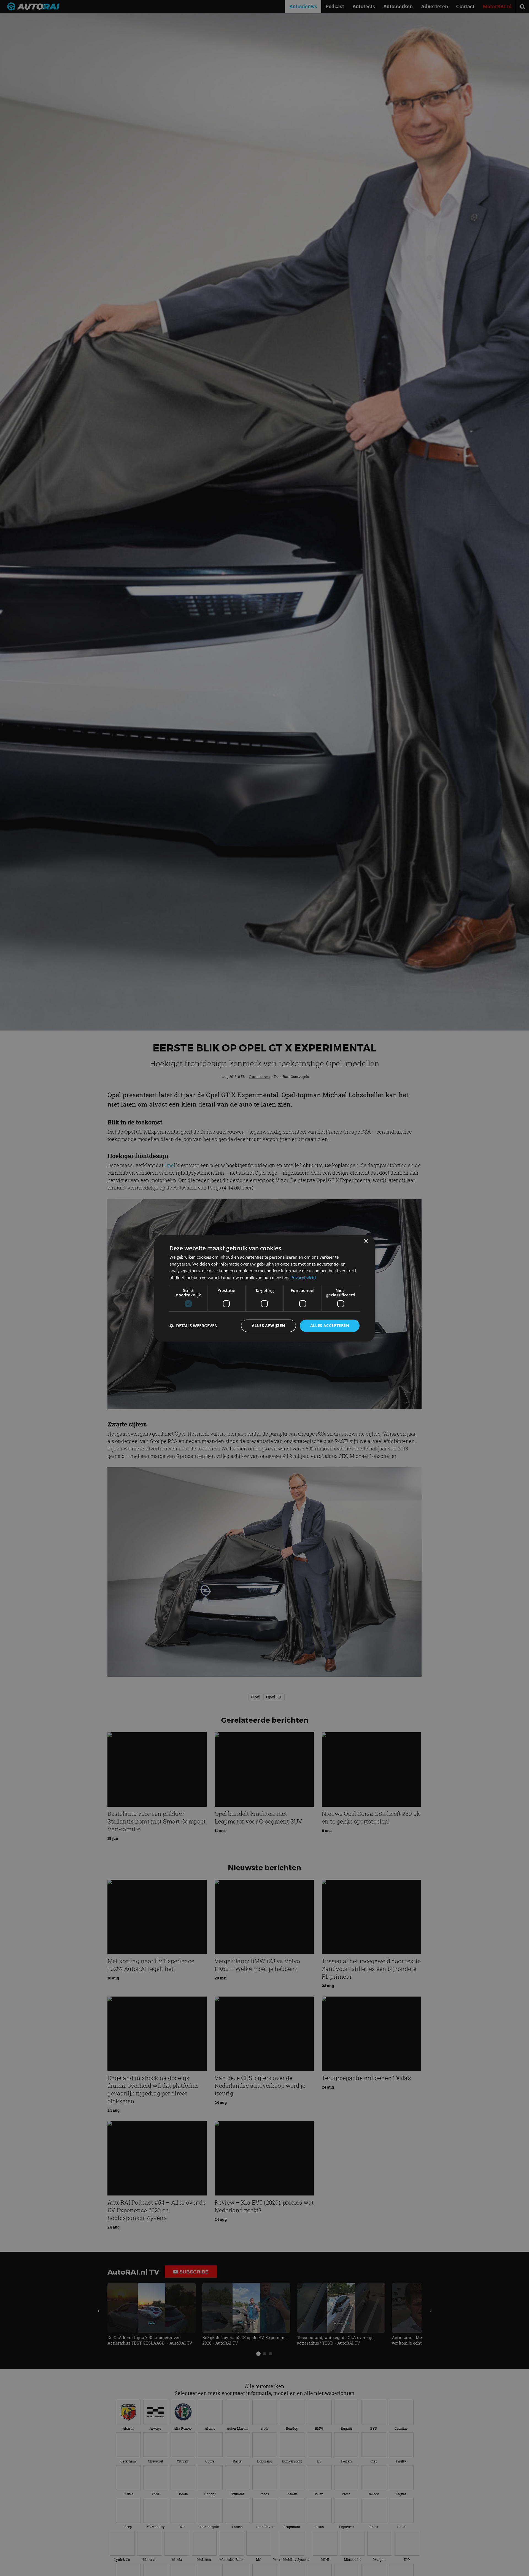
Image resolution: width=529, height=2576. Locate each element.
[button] (194, 1326)
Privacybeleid (303, 1277)
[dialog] (264, 1288)
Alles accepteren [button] (330, 1325)
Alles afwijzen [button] (268, 1325)
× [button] (366, 1241)
